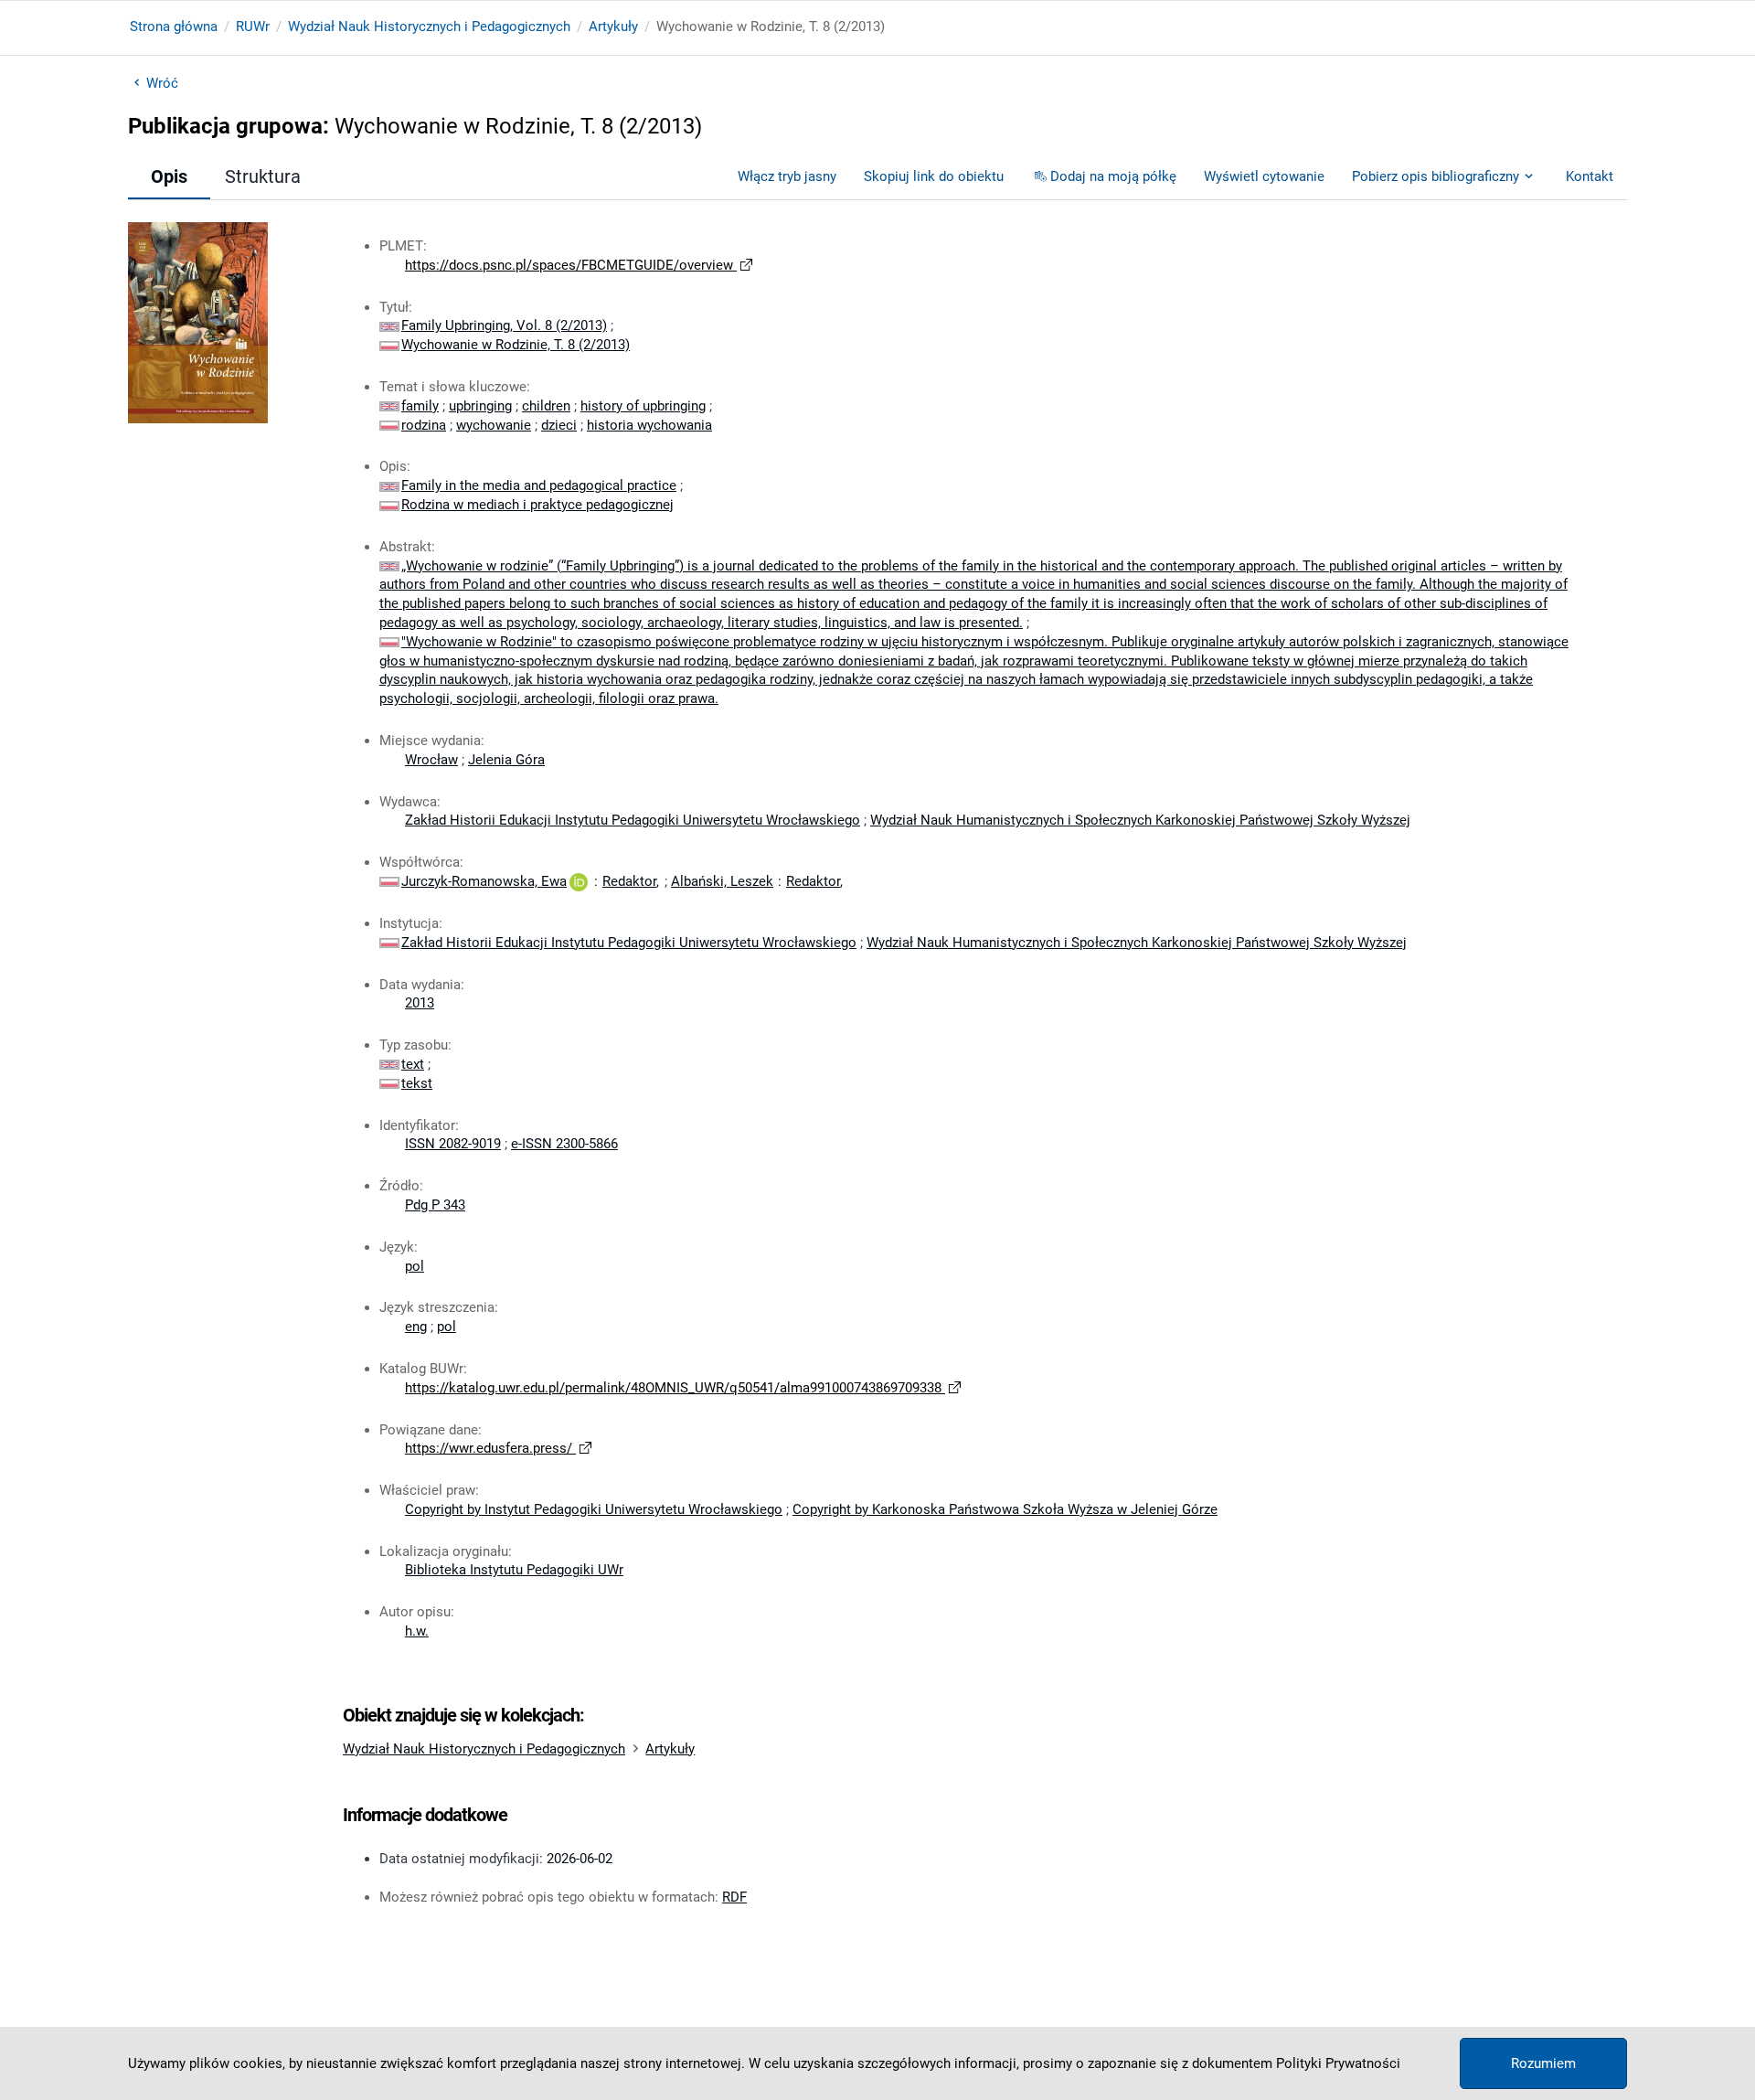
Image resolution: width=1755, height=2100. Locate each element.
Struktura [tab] (263, 176)
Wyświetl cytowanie (1264, 176)
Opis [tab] (169, 176)
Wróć (162, 83)
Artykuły (613, 27)
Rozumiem (1543, 2063)
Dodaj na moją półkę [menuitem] (1113, 176)
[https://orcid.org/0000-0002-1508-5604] (579, 881)
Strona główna (174, 27)
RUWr (253, 27)
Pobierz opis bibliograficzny (1436, 176)
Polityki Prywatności (1338, 2063)
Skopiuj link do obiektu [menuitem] (934, 176)
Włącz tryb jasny (787, 176)
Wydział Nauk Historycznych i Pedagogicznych (429, 27)
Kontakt (1590, 176)
